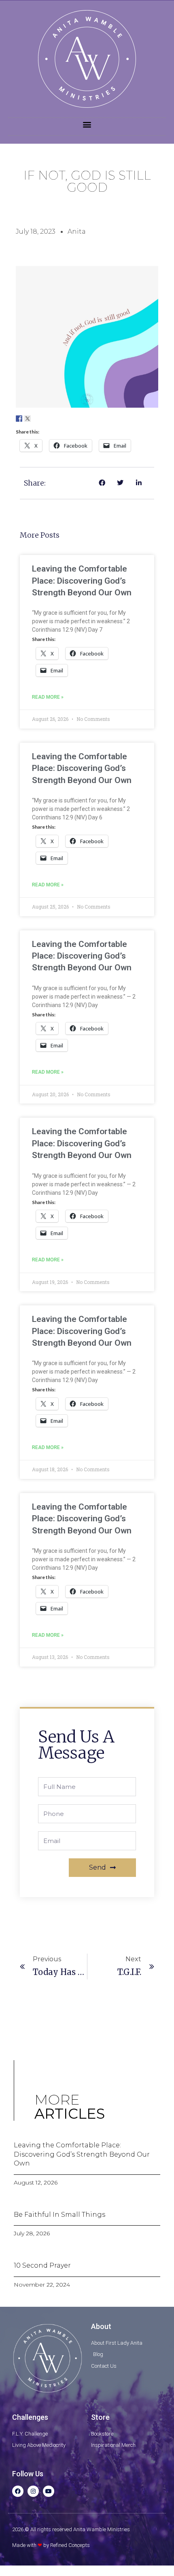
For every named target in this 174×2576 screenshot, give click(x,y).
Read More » (48, 697)
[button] (87, 125)
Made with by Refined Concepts (51, 2545)
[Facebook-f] (18, 2491)
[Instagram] (33, 2491)
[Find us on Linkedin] (36, 419)
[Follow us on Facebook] (19, 419)
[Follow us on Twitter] (28, 419)
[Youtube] (49, 2491)
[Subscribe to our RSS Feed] (45, 419)
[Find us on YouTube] (53, 419)
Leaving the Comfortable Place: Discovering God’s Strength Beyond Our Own (82, 581)
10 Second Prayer (42, 2265)
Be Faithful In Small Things (59, 2215)
